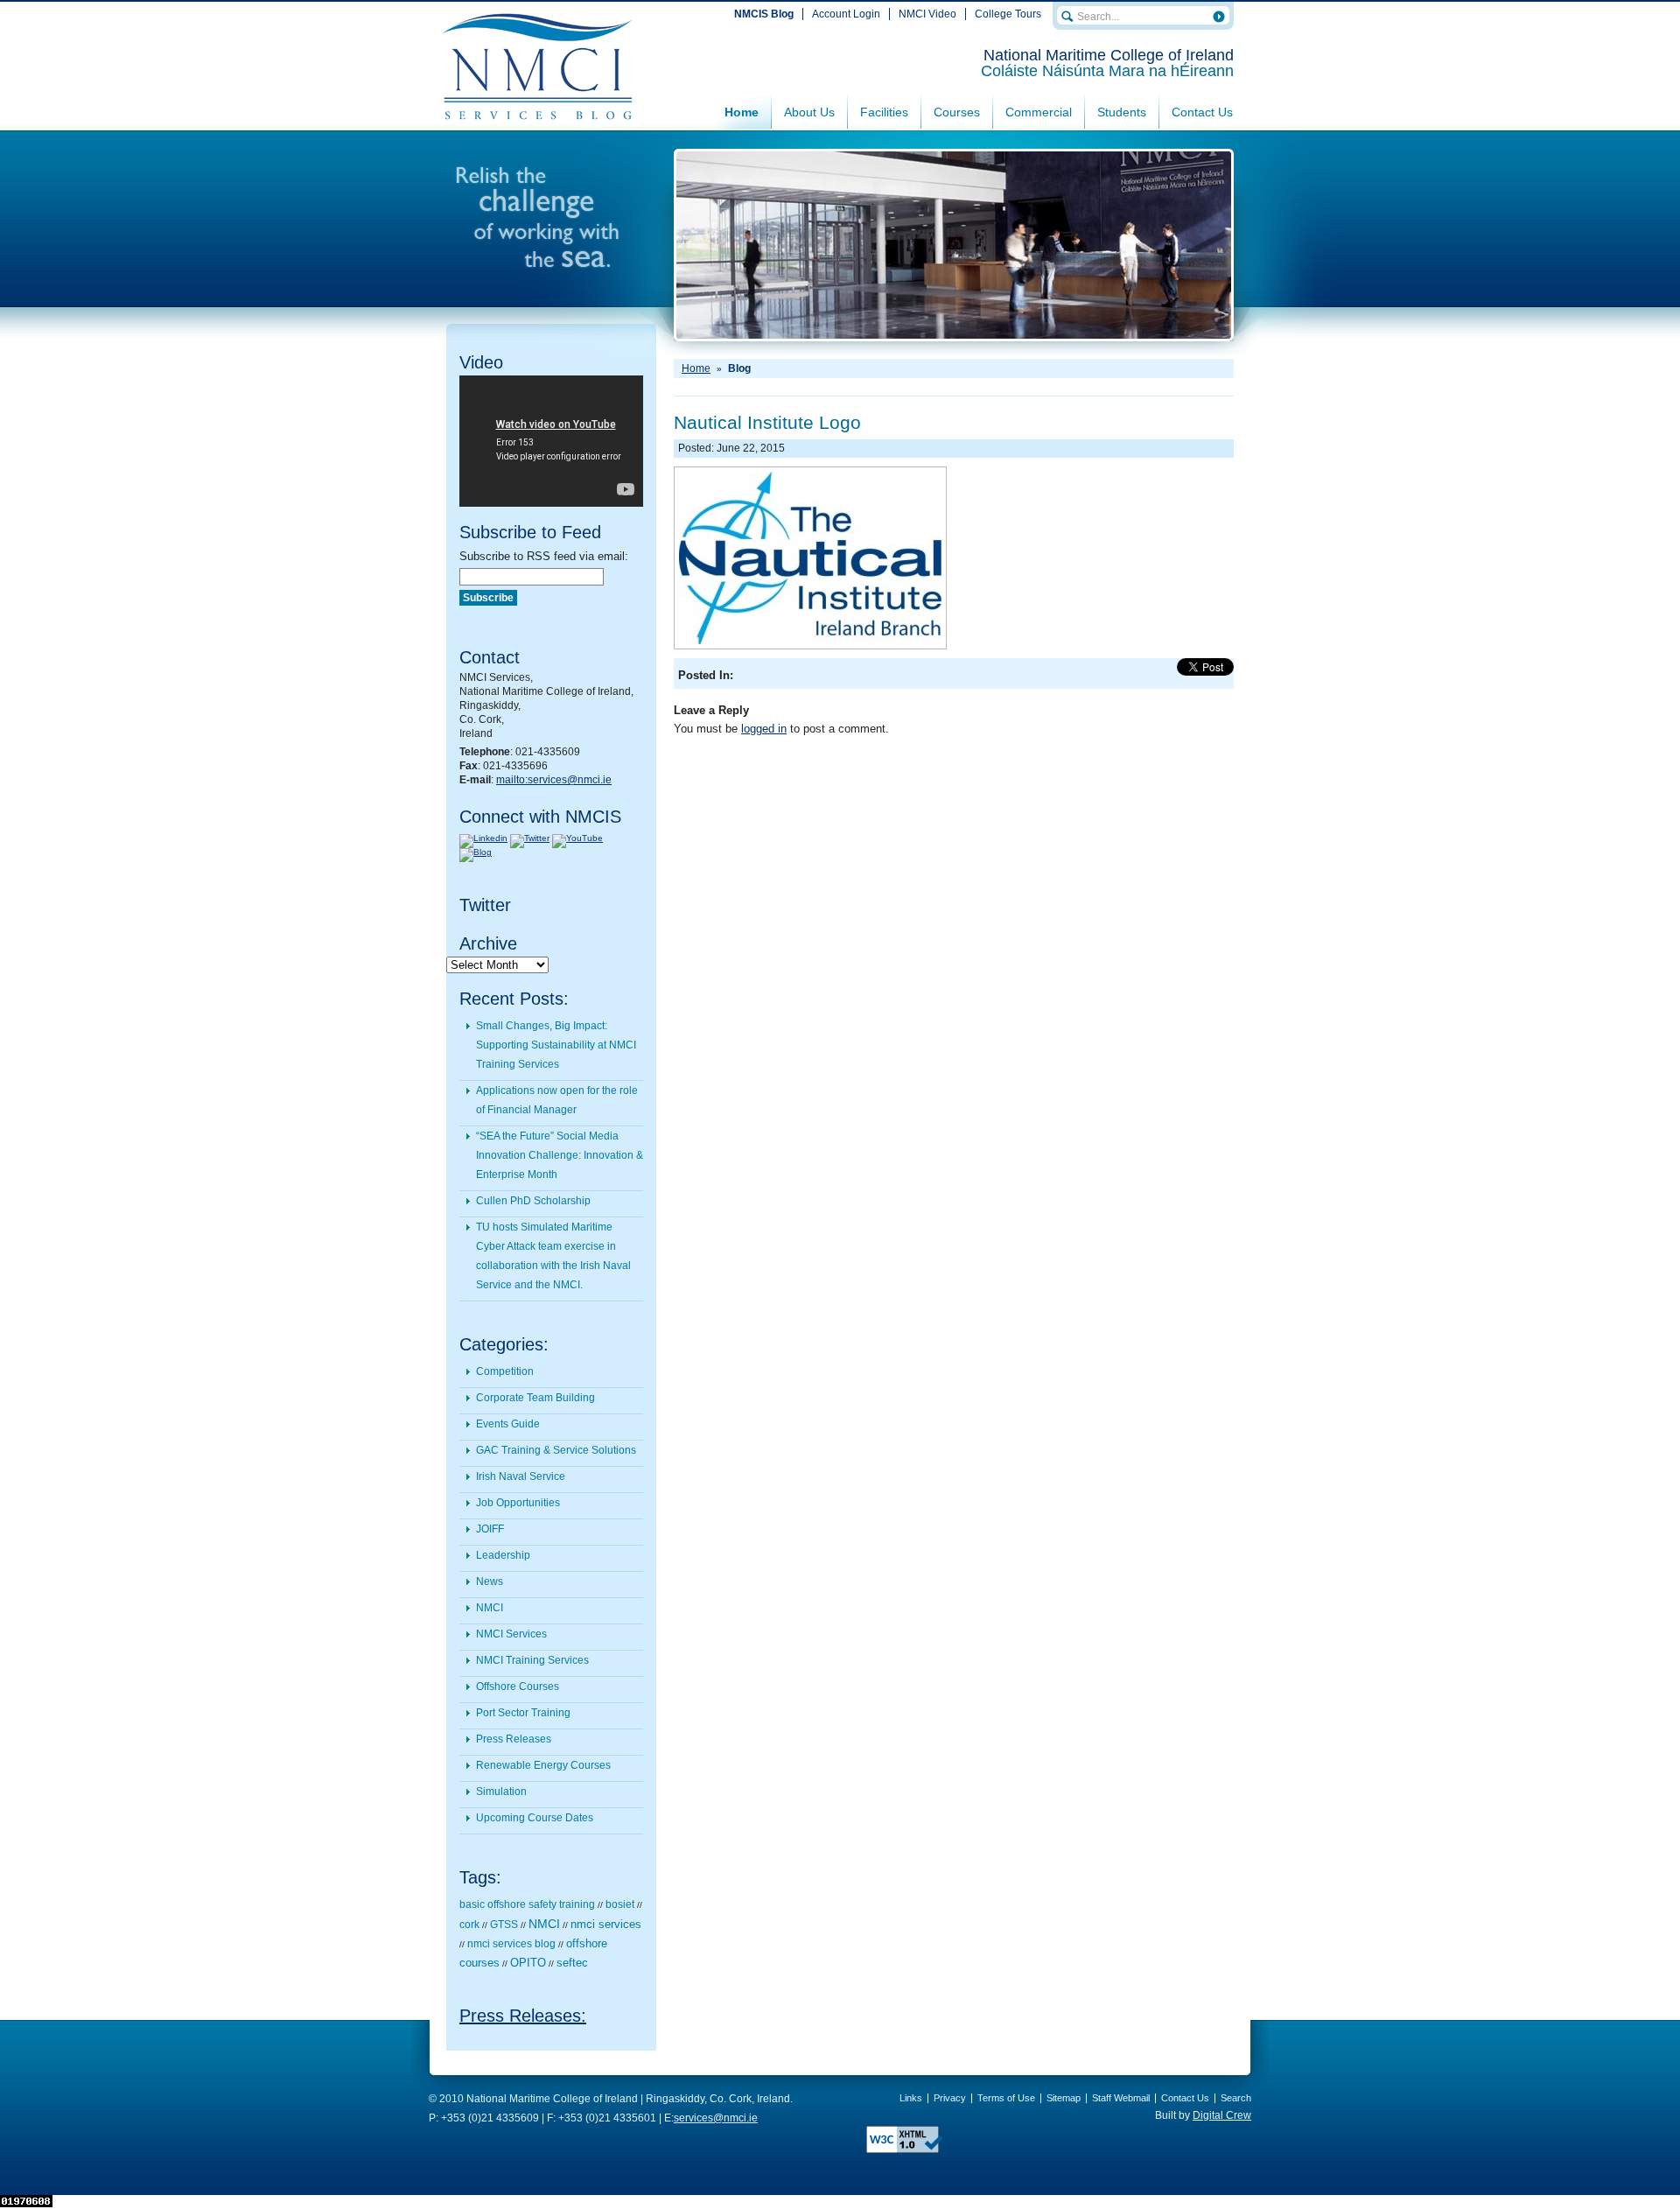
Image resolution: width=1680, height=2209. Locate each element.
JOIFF (490, 1529)
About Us (809, 112)
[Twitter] (530, 838)
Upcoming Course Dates (535, 1818)
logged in (764, 729)
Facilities (884, 112)
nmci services (606, 1924)
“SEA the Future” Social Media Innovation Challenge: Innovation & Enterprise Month (560, 1155)
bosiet (620, 1904)
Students (1122, 112)
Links (911, 2098)
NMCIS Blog (764, 14)
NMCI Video (927, 14)
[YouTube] (577, 838)
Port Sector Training (523, 1713)
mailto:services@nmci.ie (554, 780)
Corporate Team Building (535, 1398)
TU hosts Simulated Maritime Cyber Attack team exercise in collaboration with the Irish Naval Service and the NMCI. (553, 1256)
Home (742, 112)
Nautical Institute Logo (767, 422)
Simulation (501, 1792)
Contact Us (1202, 112)
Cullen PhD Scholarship (533, 1201)
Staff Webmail (1121, 2098)
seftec (572, 1963)
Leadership (503, 1555)
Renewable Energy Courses (543, 1765)
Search (1236, 2098)
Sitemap (1064, 2098)
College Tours (1008, 14)
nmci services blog (511, 1944)
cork (469, 1925)
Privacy (950, 2098)
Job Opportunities (518, 1503)
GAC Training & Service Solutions (556, 1450)
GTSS (504, 1925)
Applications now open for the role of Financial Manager (557, 1100)
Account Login (846, 14)
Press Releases (514, 1739)
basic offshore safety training (527, 1904)
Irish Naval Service (521, 1476)
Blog (739, 368)
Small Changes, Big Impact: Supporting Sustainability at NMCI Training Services (556, 1045)
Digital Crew (1222, 2115)
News (490, 1581)
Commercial (1039, 112)
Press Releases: (523, 2016)
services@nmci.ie (716, 2118)
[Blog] (476, 852)
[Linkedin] (483, 838)
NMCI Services (511, 1634)
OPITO (528, 1963)
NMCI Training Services (532, 1660)
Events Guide (508, 1424)
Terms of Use (1006, 2098)
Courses (957, 112)
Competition (505, 1371)
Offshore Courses (518, 1687)
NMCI (490, 1608)
